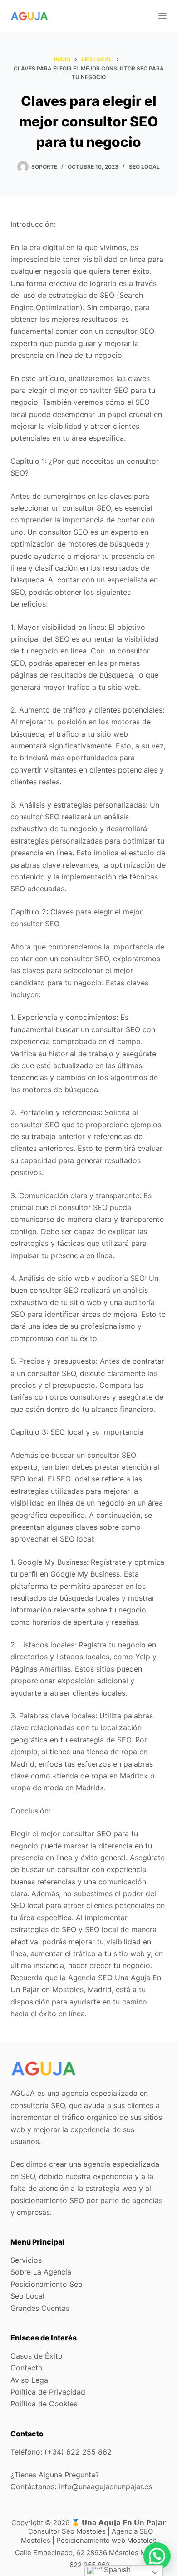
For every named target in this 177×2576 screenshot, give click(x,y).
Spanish (116, 2570)
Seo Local (144, 167)
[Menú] (162, 16)
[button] (157, 2556)
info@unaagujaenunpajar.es (105, 2486)
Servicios (26, 2260)
